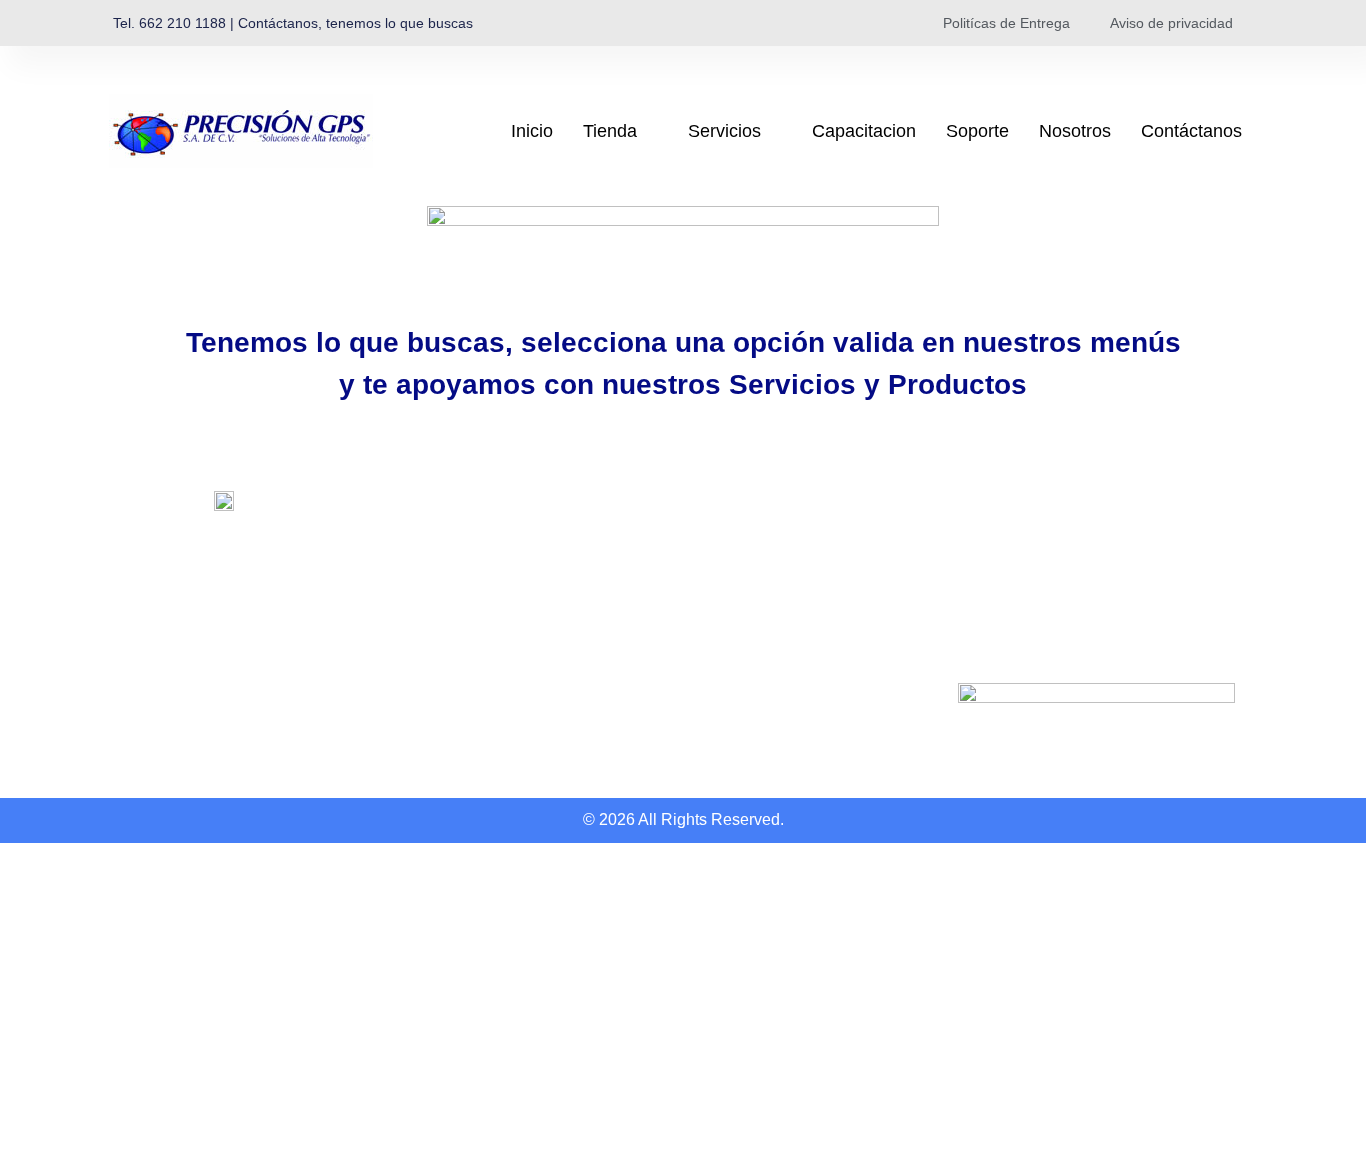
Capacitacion (864, 131)
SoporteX (801, 671)
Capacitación (815, 637)
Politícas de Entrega (1006, 23)
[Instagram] (251, 581)
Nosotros (1075, 131)
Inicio (532, 131)
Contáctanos (1191, 131)
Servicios (724, 131)
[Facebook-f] (197, 581)
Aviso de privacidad (1171, 23)
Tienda (610, 131)
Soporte (977, 131)
